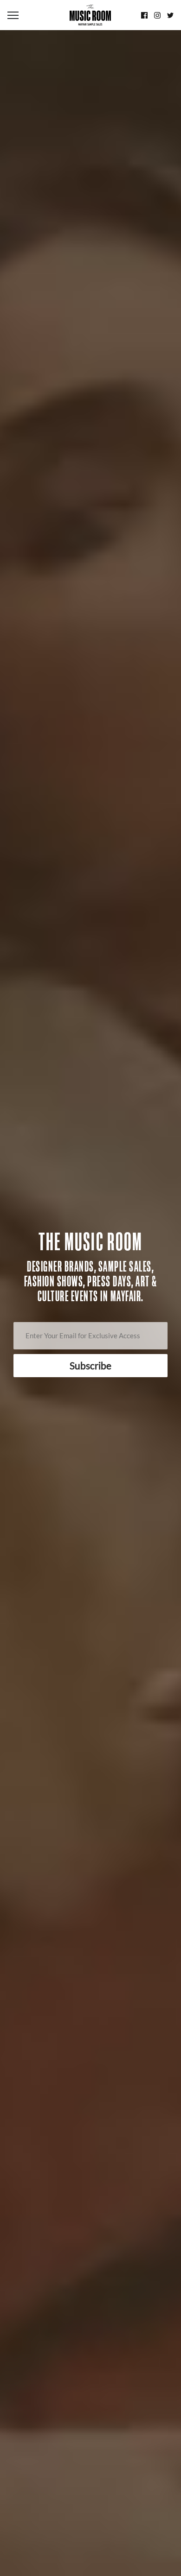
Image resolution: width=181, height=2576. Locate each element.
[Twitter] (170, 15)
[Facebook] (144, 15)
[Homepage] (90, 15)
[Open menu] (35, 15)
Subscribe (90, 1365)
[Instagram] (157, 15)
